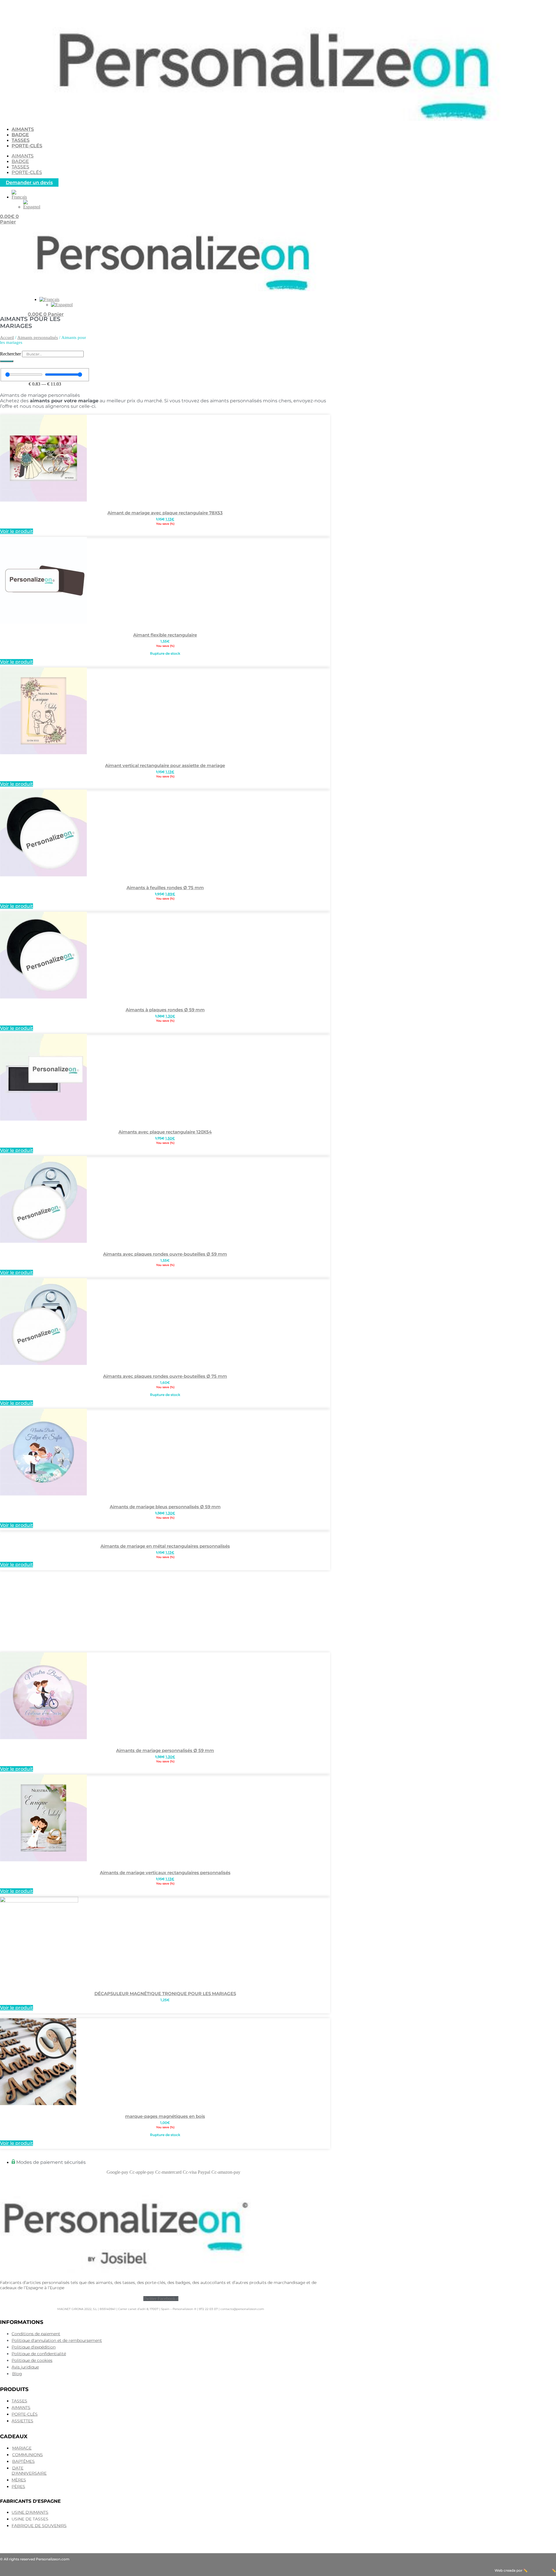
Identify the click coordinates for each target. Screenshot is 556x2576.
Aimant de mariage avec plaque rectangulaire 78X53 (165, 513)
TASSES (21, 140)
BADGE (20, 135)
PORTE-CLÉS (27, 146)
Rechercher (11, 354)
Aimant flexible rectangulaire (165, 635)
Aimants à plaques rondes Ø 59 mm (165, 1010)
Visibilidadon (540, 2570)
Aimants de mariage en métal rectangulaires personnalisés (165, 1546)
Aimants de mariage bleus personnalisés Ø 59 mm (165, 1507)
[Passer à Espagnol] (32, 207)
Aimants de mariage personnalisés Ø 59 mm (165, 1750)
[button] (19, 197)
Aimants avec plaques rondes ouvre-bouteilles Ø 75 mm (165, 1376)
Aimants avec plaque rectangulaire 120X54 (165, 1132)
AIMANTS (23, 129)
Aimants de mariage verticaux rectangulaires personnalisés (165, 1873)
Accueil (7, 337)
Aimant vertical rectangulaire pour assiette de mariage (165, 765)
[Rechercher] (7, 361)
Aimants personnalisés (38, 337)
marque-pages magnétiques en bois (165, 2116)
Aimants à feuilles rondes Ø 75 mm (165, 888)
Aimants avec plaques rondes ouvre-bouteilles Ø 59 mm (165, 1254)
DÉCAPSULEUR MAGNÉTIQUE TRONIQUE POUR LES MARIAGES (165, 1994)
